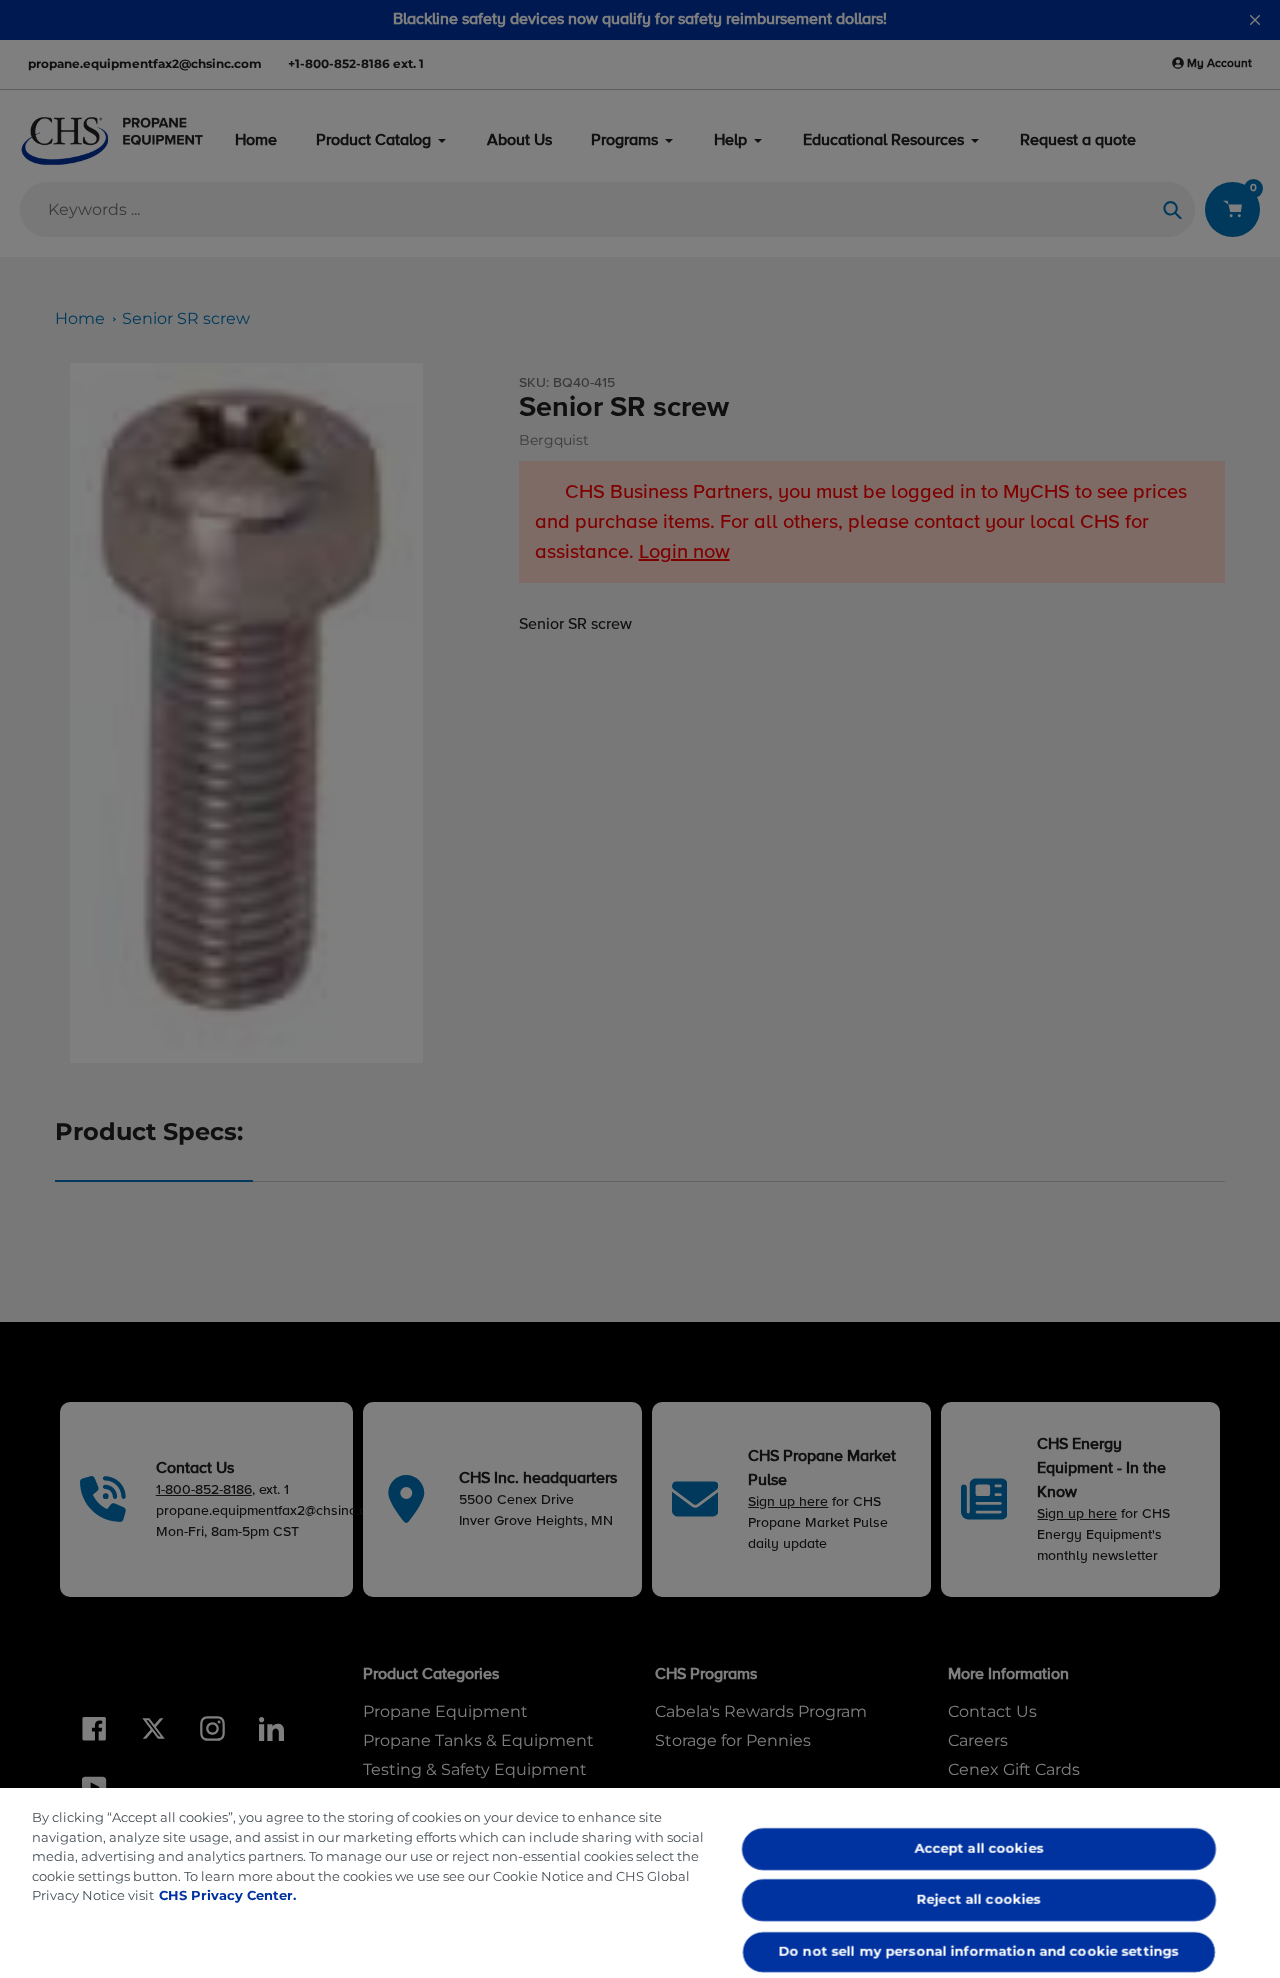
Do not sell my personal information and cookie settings (979, 1951)
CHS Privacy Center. (227, 1895)
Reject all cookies (979, 1900)
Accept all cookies (979, 1848)
